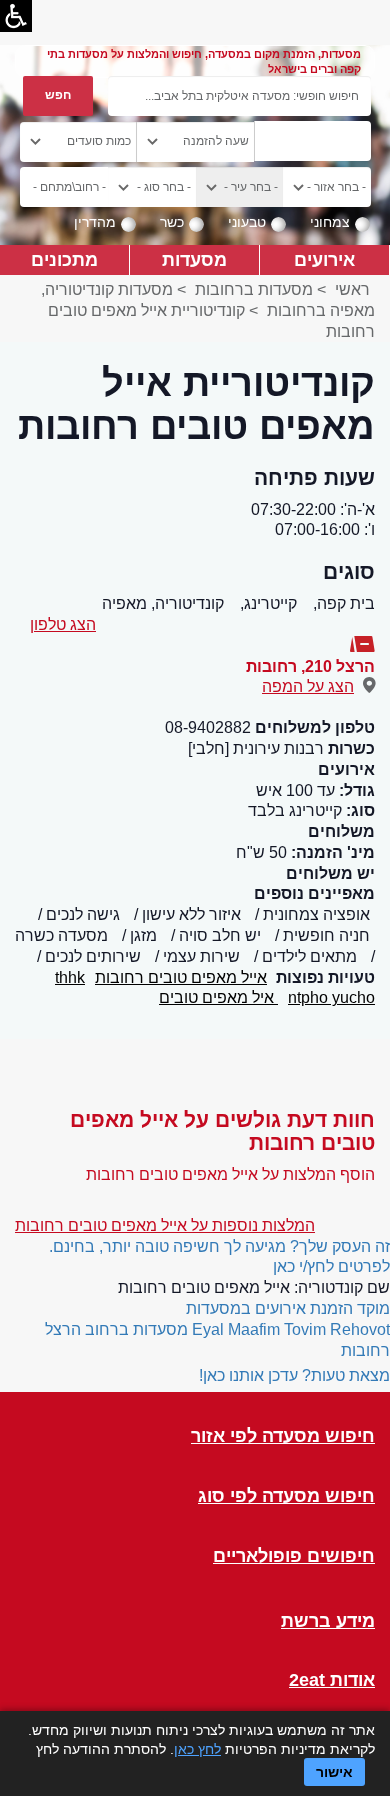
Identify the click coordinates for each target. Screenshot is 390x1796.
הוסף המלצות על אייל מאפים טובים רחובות (230, 1174)
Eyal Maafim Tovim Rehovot (291, 1329)
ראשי (352, 289)
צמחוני (330, 222)
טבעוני (247, 222)
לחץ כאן (197, 1749)
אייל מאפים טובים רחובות (181, 977)
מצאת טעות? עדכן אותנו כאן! (294, 1375)
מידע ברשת (328, 1621)
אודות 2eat (332, 1680)
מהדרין (95, 222)
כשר (172, 222)
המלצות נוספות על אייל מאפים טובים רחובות (165, 1225)
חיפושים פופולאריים (294, 1556)
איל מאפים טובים (218, 997)
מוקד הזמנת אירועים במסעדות (288, 1308)
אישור (334, 1772)
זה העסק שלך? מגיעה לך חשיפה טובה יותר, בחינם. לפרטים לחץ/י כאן (219, 1257)
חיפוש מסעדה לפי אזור (283, 1436)
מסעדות (194, 259)
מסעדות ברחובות (254, 289)
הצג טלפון (63, 624)
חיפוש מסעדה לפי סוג (286, 1496)
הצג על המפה (308, 686)
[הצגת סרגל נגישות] (16, 16)
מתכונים (64, 259)
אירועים (324, 259)
